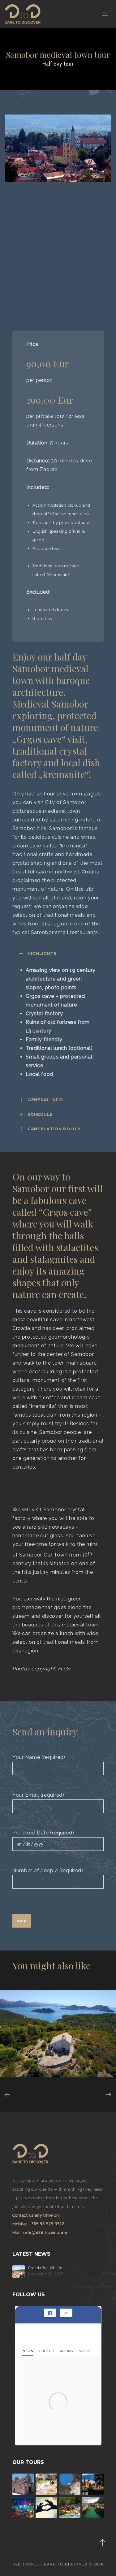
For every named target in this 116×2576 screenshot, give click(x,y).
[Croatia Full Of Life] (19, 2271)
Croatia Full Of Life (45, 2268)
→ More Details (34, 2067)
